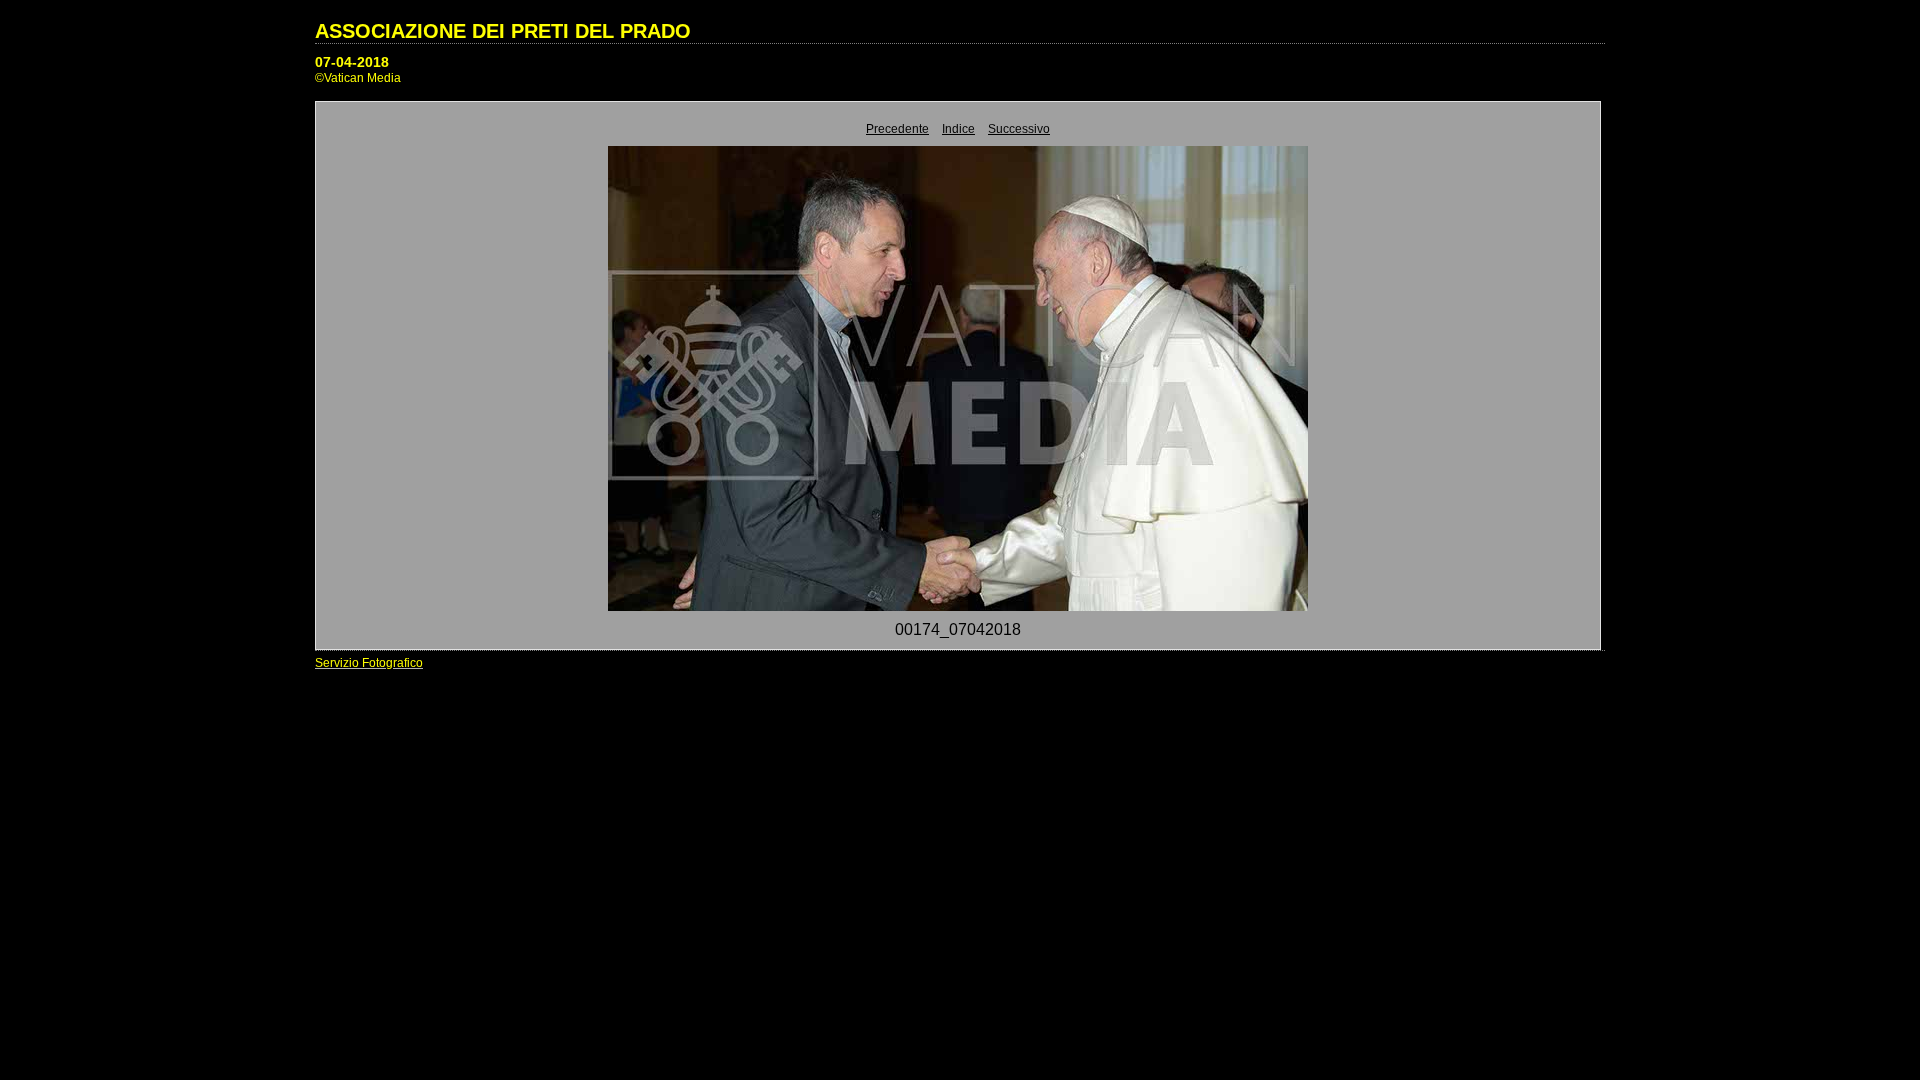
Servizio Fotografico (369, 663)
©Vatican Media (358, 78)
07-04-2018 (352, 62)
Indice (958, 129)
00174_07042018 (958, 629)
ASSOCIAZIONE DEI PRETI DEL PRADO (503, 31)
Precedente (897, 129)
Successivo (1019, 129)
